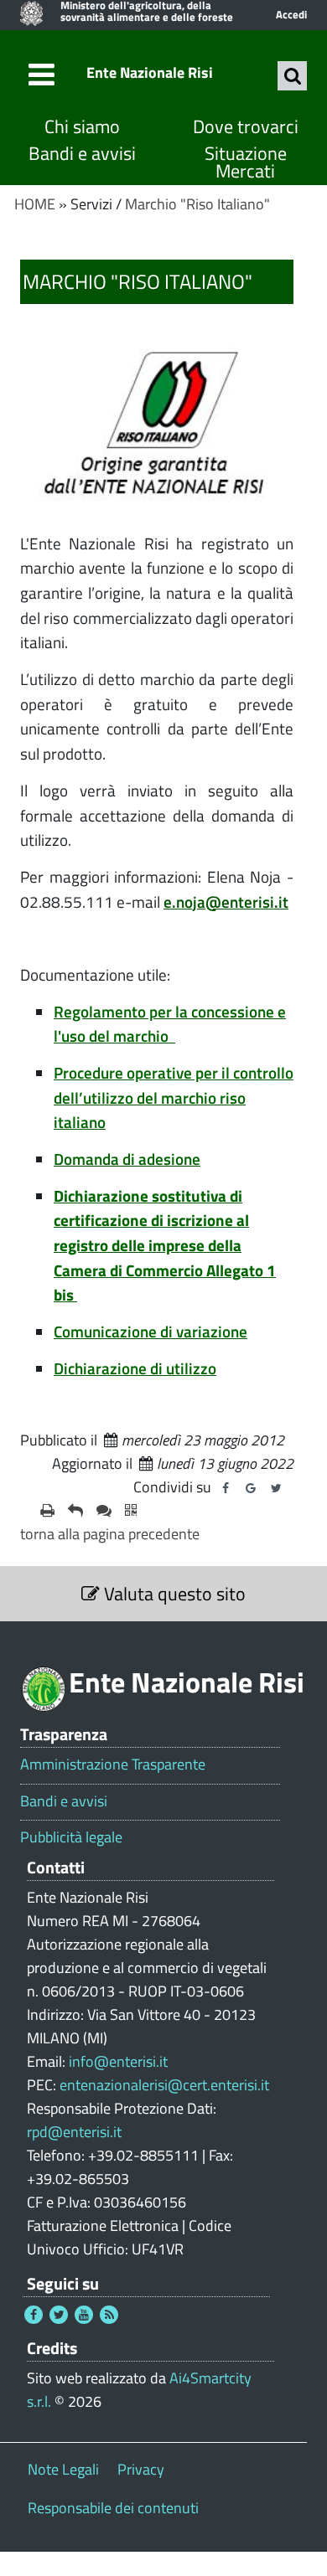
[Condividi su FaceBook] (226, 1488)
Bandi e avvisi (82, 154)
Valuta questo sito (173, 1594)
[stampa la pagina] (47, 1511)
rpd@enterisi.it (74, 2132)
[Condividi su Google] (251, 1488)
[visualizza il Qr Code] (131, 1511)
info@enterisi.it (118, 2061)
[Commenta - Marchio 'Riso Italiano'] (104, 1511)
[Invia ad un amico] (75, 1511)
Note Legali (63, 2469)
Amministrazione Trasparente (113, 1765)
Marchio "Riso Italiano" (197, 204)
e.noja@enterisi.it (226, 902)
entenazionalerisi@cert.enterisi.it (164, 2085)
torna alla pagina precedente (110, 1534)
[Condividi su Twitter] (276, 1488)
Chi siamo (82, 127)
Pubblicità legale (71, 1837)
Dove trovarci (246, 127)
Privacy (141, 2469)
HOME (35, 204)
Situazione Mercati (246, 163)
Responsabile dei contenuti (113, 2508)
